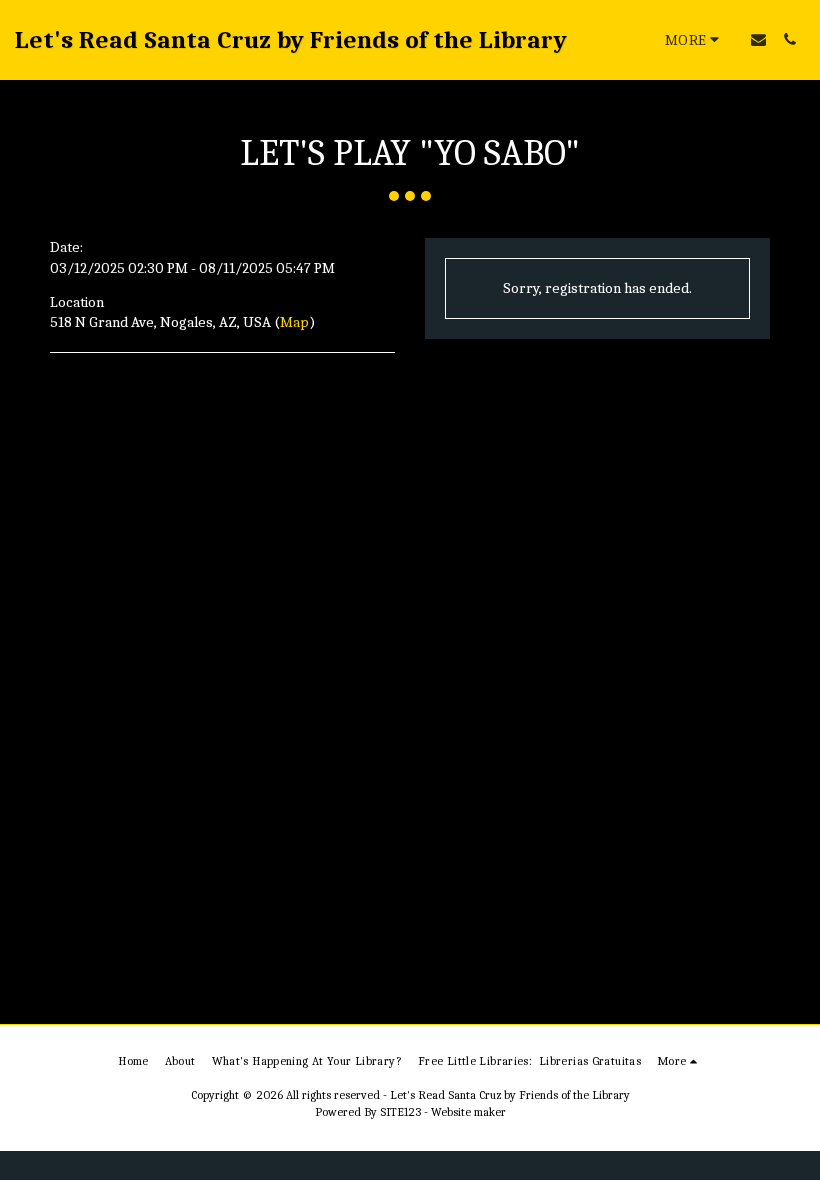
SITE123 (400, 1112)
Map (294, 322)
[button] (758, 39)
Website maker (468, 1112)
